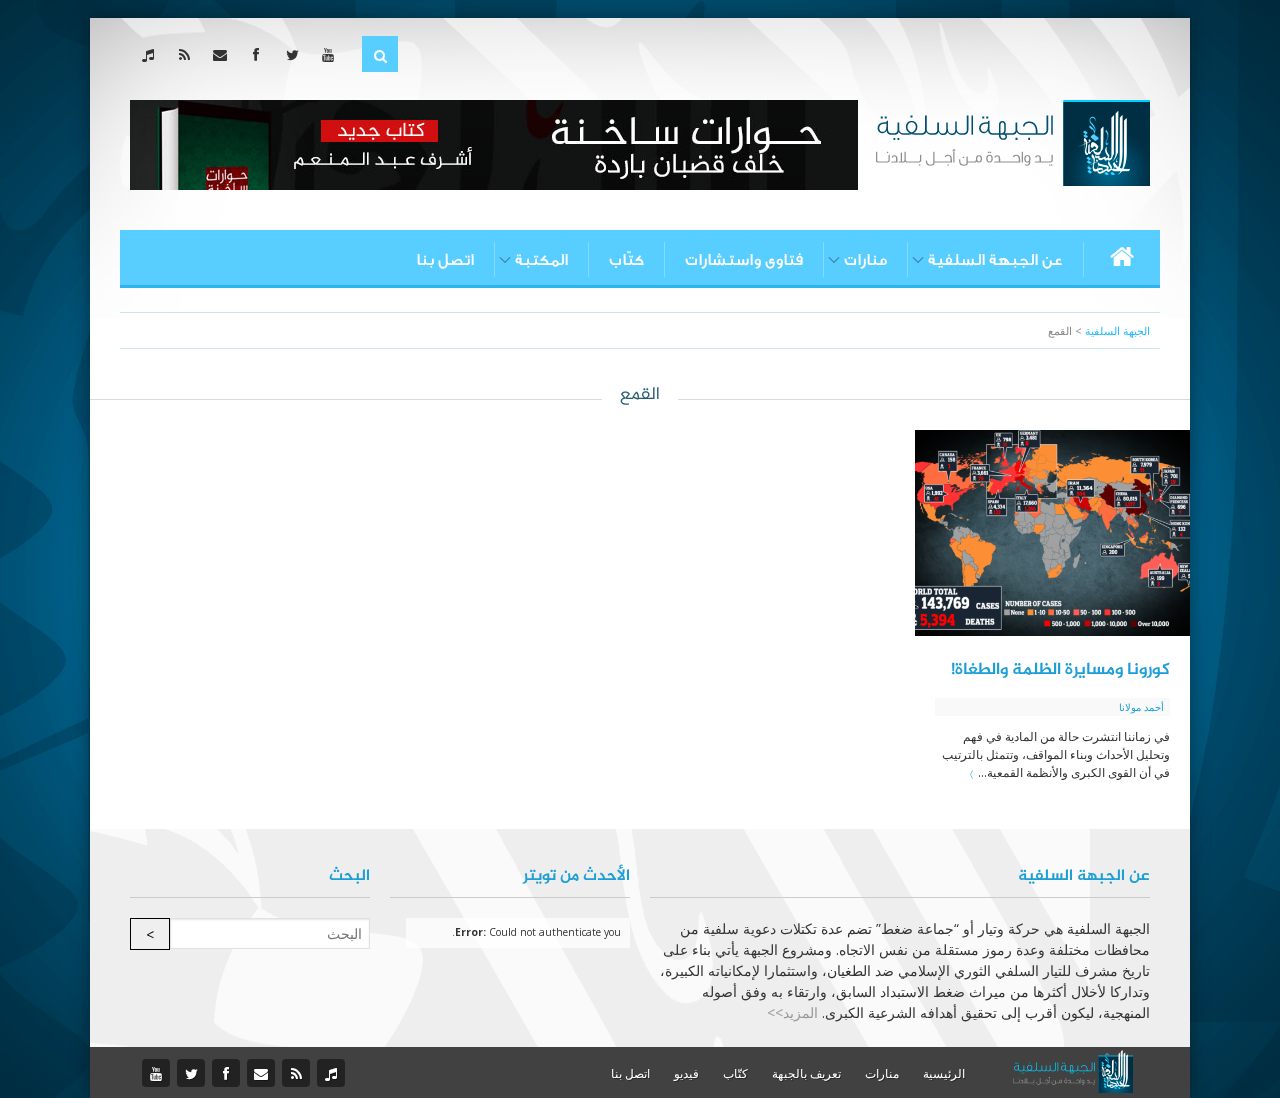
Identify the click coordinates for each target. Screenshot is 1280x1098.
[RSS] (188, 54)
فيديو (686, 1073)
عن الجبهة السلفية (995, 260)
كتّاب (626, 260)
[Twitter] (296, 54)
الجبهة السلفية (1117, 330)
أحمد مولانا (1141, 707)
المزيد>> (792, 1012)
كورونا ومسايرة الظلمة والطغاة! (1060, 670)
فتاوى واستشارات (744, 260)
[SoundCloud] (152, 54)
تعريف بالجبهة (806, 1073)
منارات (865, 260)
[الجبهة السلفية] (1012, 141)
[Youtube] (332, 54)
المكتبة (541, 260)
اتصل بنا (445, 260)
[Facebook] (260, 54)
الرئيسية (944, 1073)
